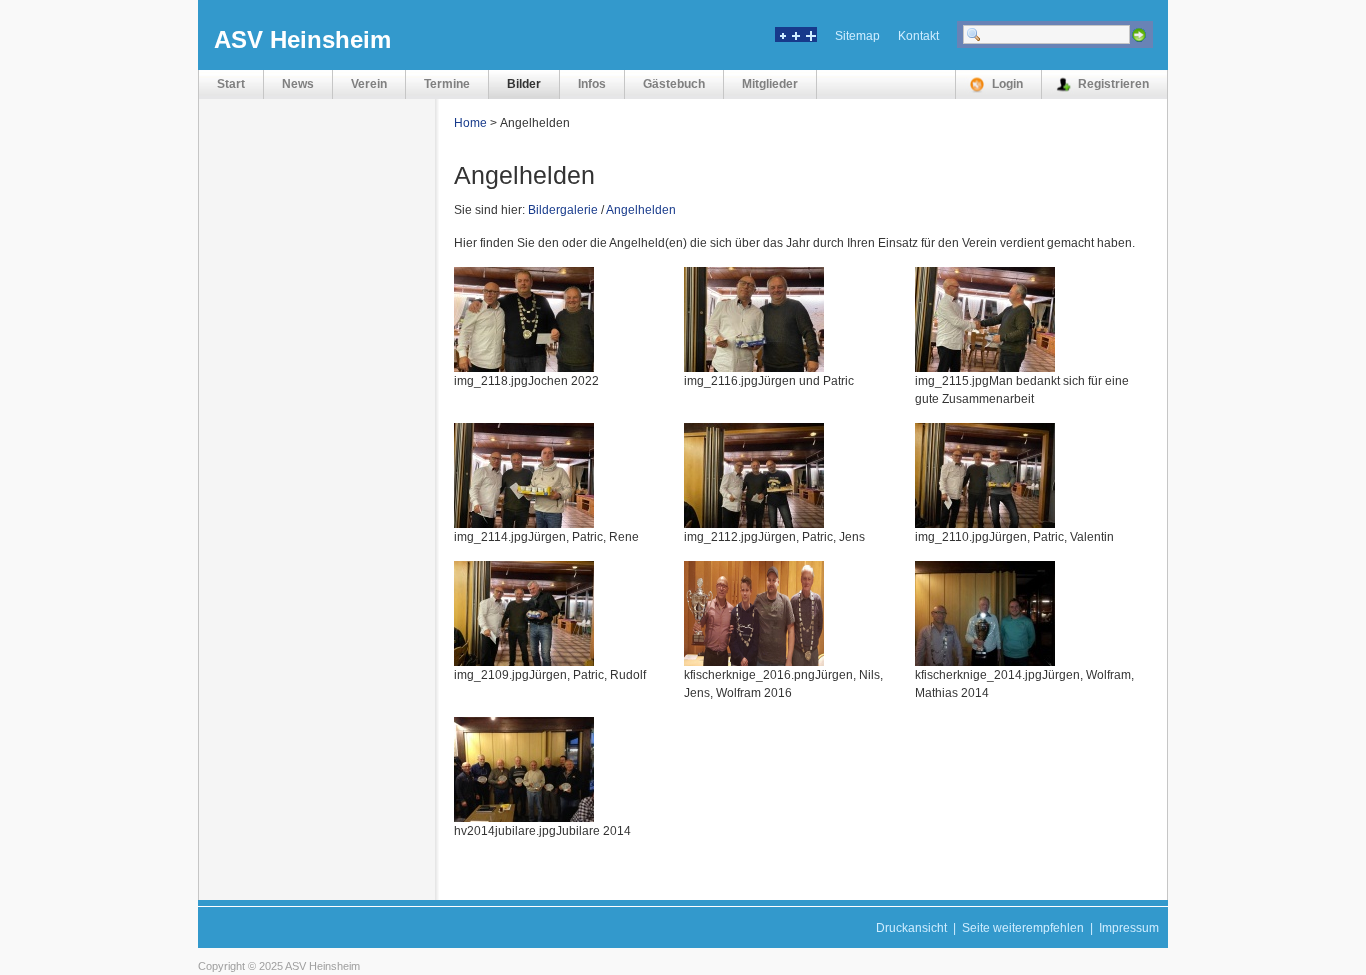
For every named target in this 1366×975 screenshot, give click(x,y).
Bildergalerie (563, 210)
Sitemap (857, 36)
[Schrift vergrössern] (810, 38)
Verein (369, 84)
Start (231, 84)
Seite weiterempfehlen (1023, 928)
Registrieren (1113, 84)
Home (470, 123)
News (298, 84)
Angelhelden (641, 210)
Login (1007, 84)
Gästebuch (674, 84)
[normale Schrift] (796, 38)
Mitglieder (770, 84)
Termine (447, 84)
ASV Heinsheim (302, 39)
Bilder (524, 84)
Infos (592, 84)
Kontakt (918, 36)
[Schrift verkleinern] (782, 38)
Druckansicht (911, 928)
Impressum (1129, 928)
